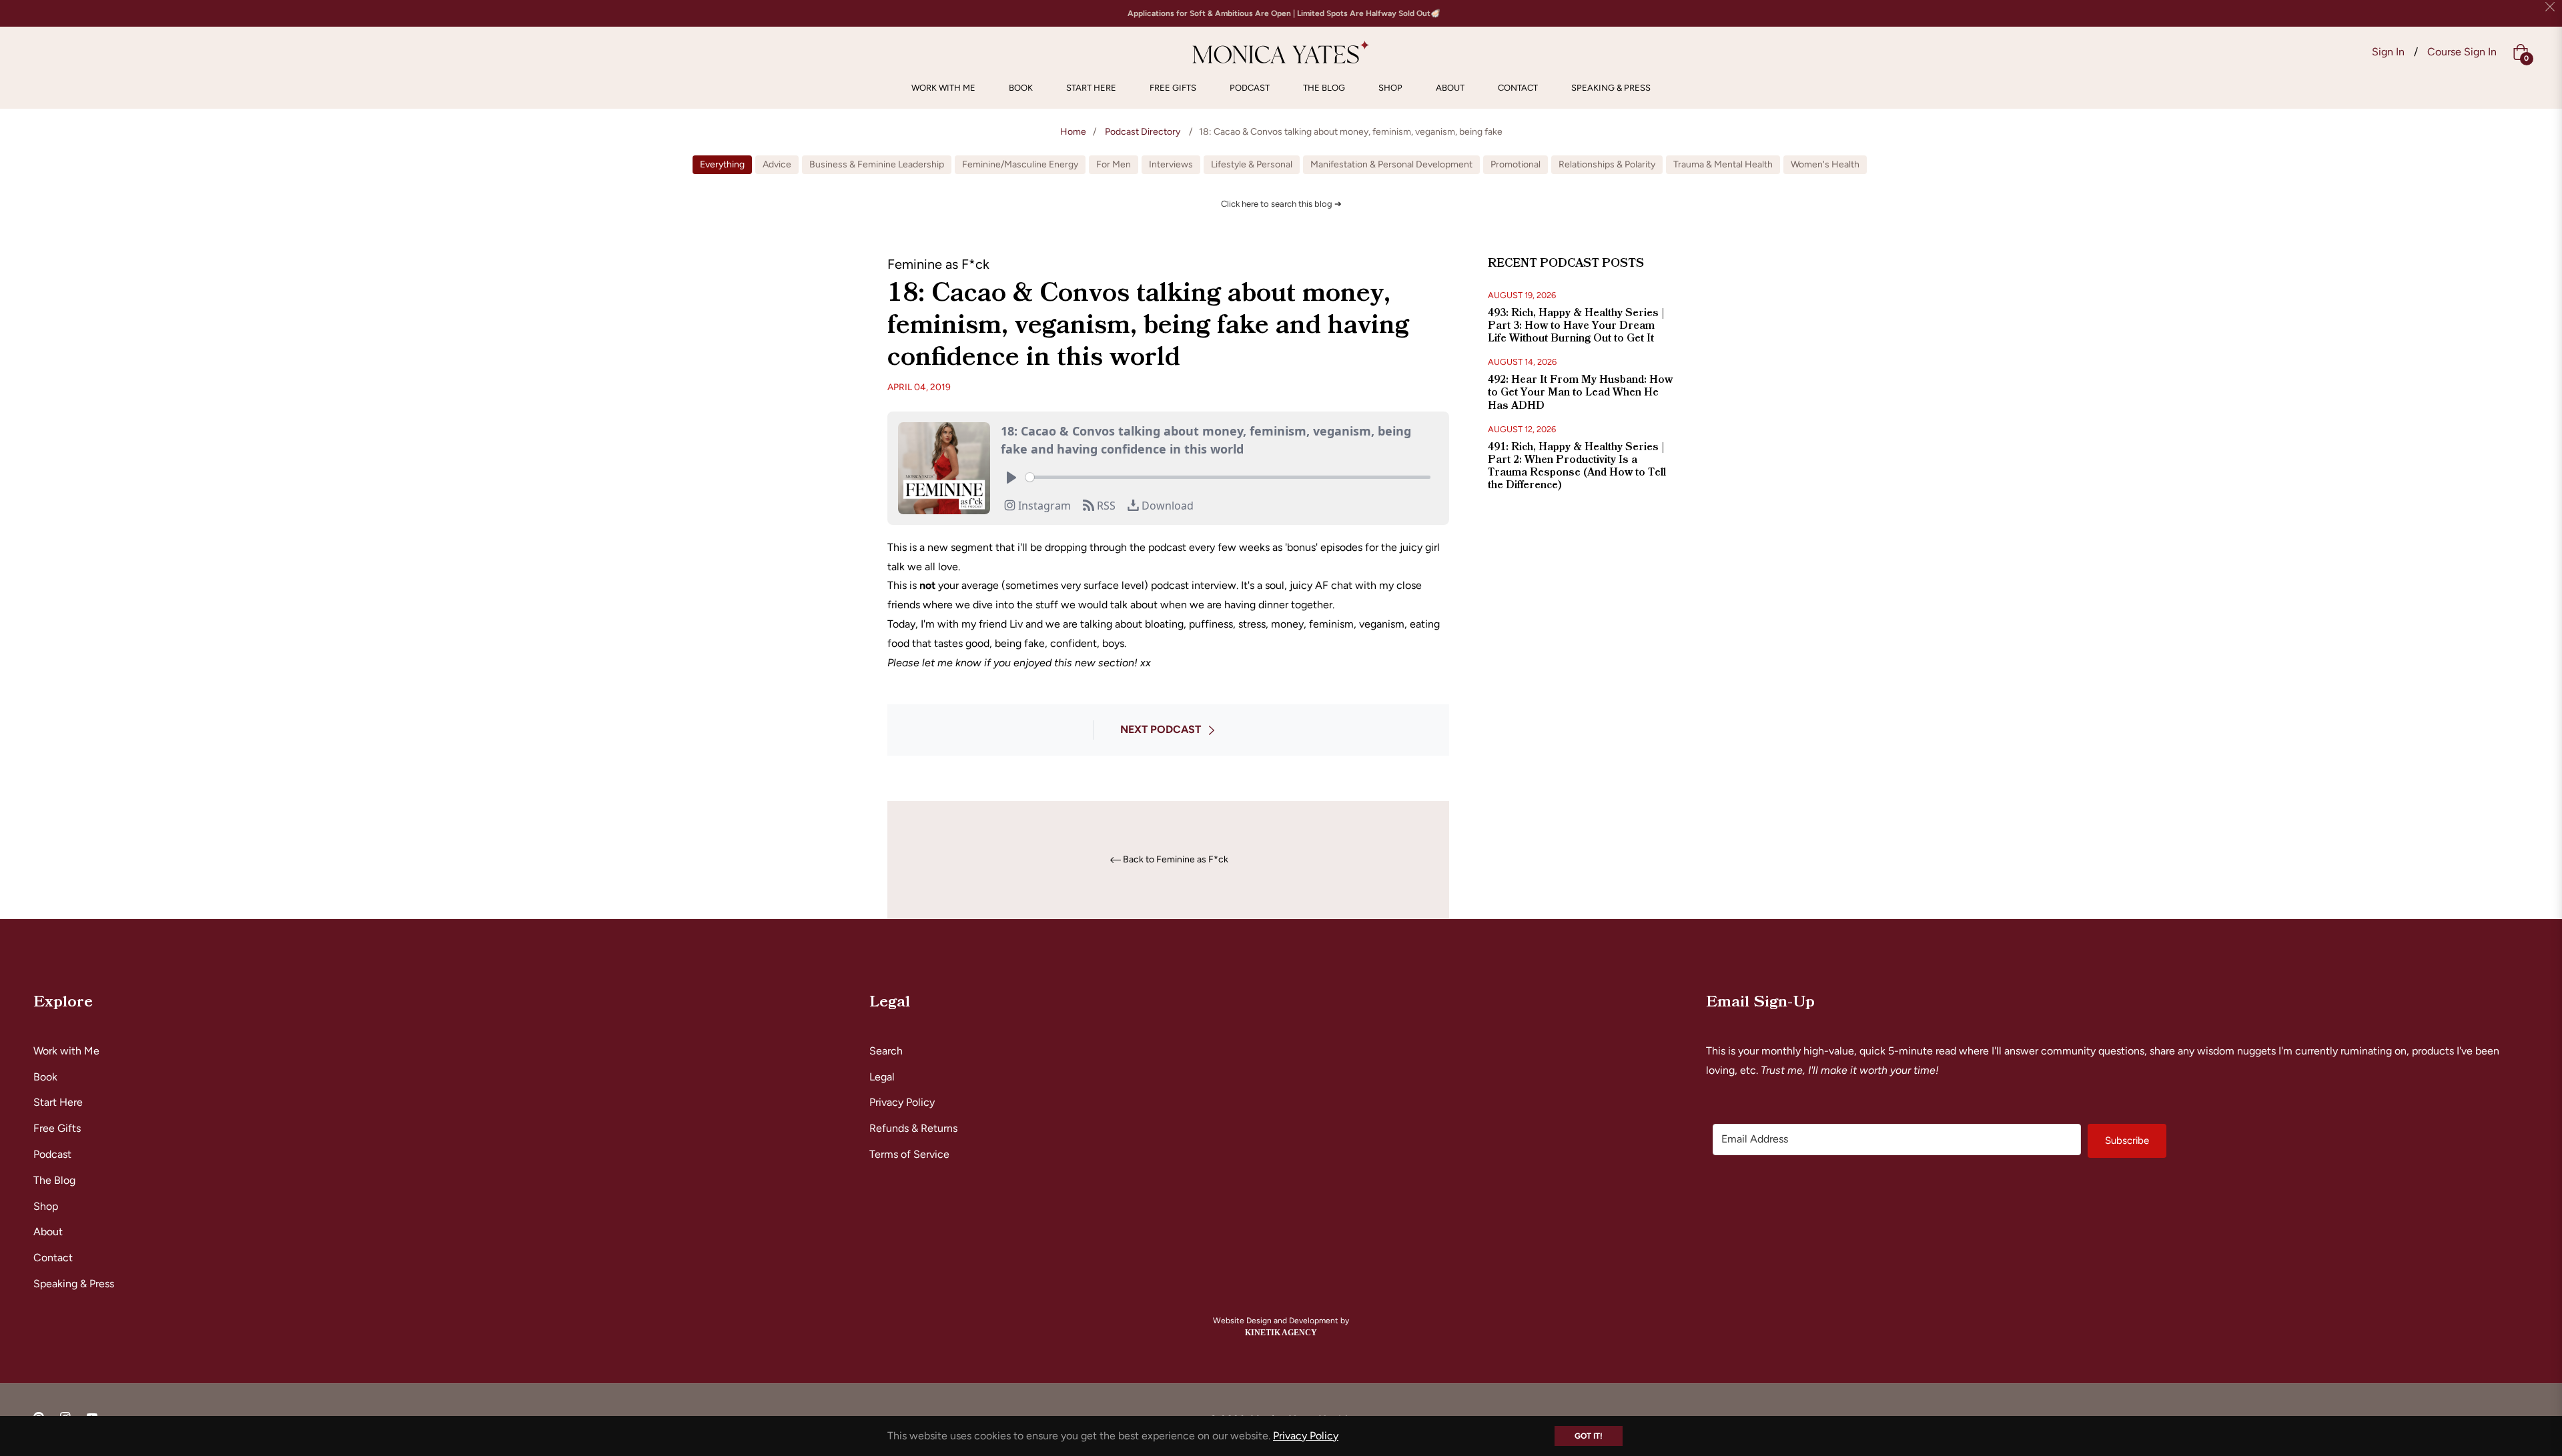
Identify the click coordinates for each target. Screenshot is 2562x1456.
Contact (53, 1258)
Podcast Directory (1143, 132)
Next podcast (1161, 729)
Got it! (1589, 1436)
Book (45, 1077)
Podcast (52, 1154)
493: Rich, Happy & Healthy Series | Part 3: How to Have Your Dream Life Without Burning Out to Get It (1576, 325)
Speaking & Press (74, 1284)
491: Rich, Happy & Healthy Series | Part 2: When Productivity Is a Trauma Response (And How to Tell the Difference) (1577, 466)
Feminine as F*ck (938, 264)
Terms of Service (909, 1154)
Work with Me (66, 1051)
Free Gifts (57, 1128)
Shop (46, 1206)
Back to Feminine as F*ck (1176, 860)
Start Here (58, 1102)
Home (1073, 132)
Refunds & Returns (913, 1128)
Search (886, 1051)
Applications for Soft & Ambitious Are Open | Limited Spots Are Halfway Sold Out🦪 (1284, 13)
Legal (882, 1077)
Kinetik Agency (1281, 1333)
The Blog (54, 1180)
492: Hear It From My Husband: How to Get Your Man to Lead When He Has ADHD (1580, 392)
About (48, 1232)
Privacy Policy (902, 1102)
